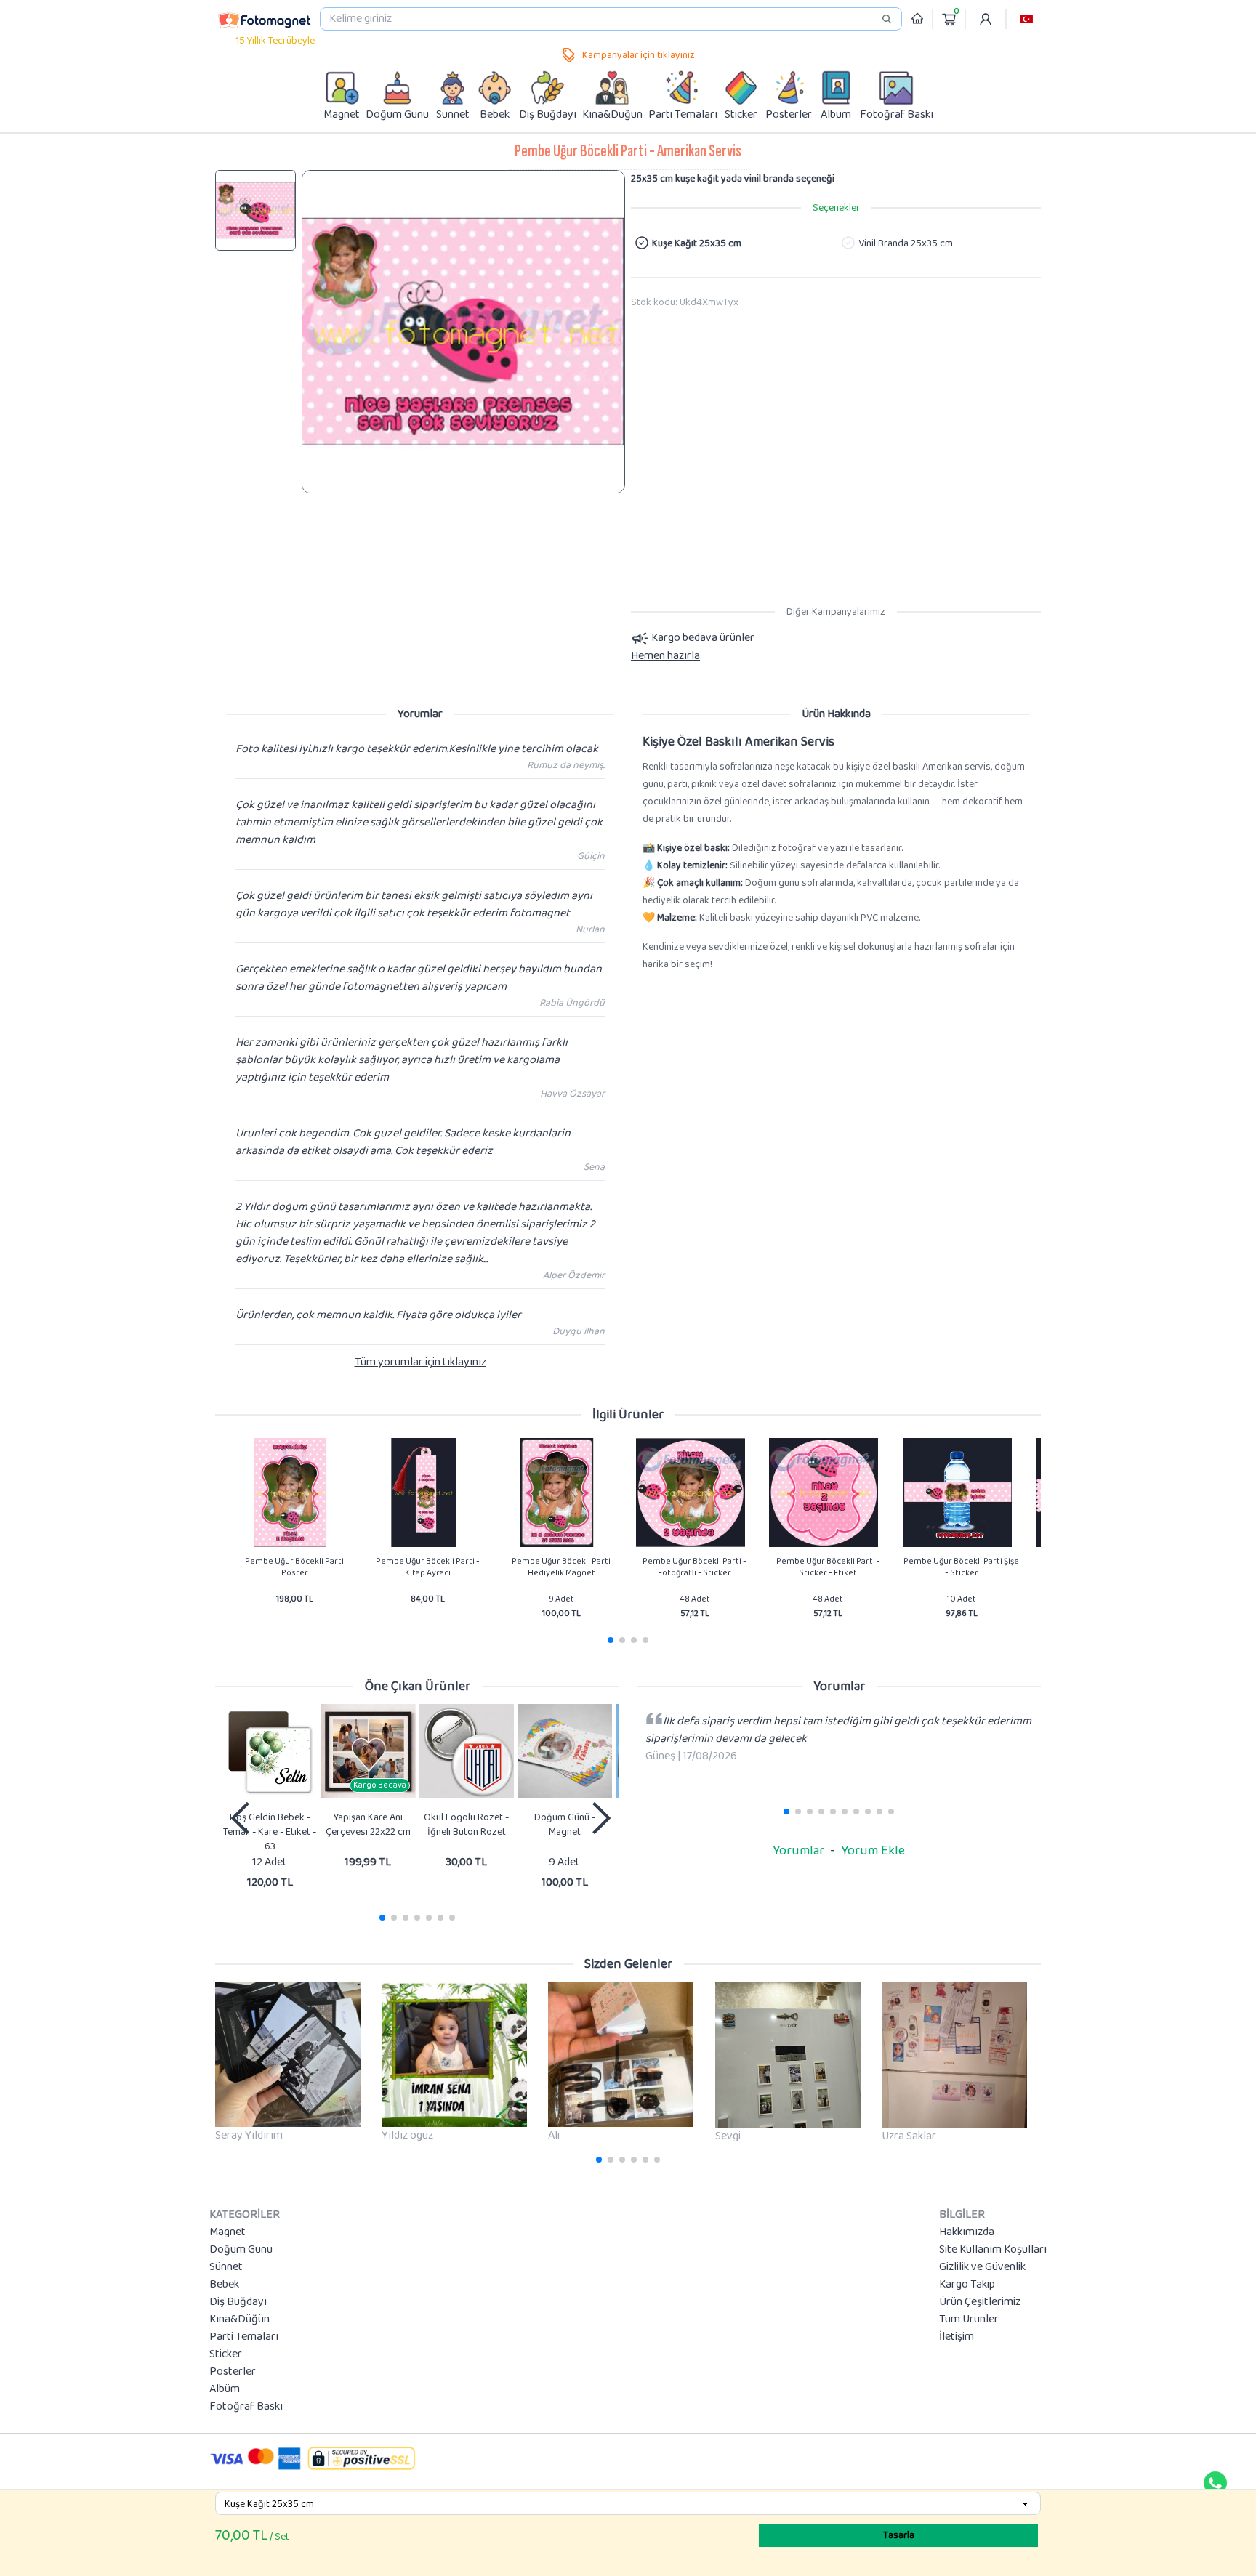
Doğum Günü (241, 2250)
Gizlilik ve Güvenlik (982, 2267)
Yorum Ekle (873, 1851)
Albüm (225, 2389)
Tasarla (899, 2535)
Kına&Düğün (239, 2319)
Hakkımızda (967, 2232)
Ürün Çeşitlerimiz (980, 2302)
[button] (1026, 19)
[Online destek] (1215, 2483)
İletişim (957, 2337)
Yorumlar (798, 1851)
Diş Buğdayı (238, 2302)
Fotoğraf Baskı (246, 2407)
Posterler (233, 2372)
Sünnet (226, 2267)
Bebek (224, 2285)
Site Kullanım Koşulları (993, 2250)
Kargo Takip (967, 2285)
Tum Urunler (969, 2319)
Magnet (228, 2232)
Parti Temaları (244, 2337)
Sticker (226, 2354)
